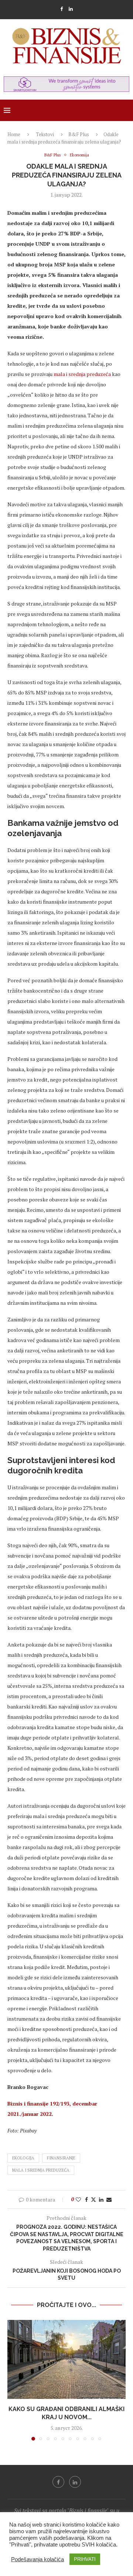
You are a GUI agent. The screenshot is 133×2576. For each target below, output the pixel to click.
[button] (14, 2380)
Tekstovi (45, 134)
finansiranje (61, 2158)
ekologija (23, 2158)
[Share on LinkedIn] (101, 2199)
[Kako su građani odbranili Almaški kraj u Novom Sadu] (66, 2359)
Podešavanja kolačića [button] (37, 2559)
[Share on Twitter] (93, 2199)
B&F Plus (79, 134)
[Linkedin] (71, 9)
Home (14, 134)
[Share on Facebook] (86, 2199)
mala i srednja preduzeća (82, 374)
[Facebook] (62, 9)
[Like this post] (78, 2199)
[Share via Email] (109, 2199)
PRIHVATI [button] (85, 2559)
